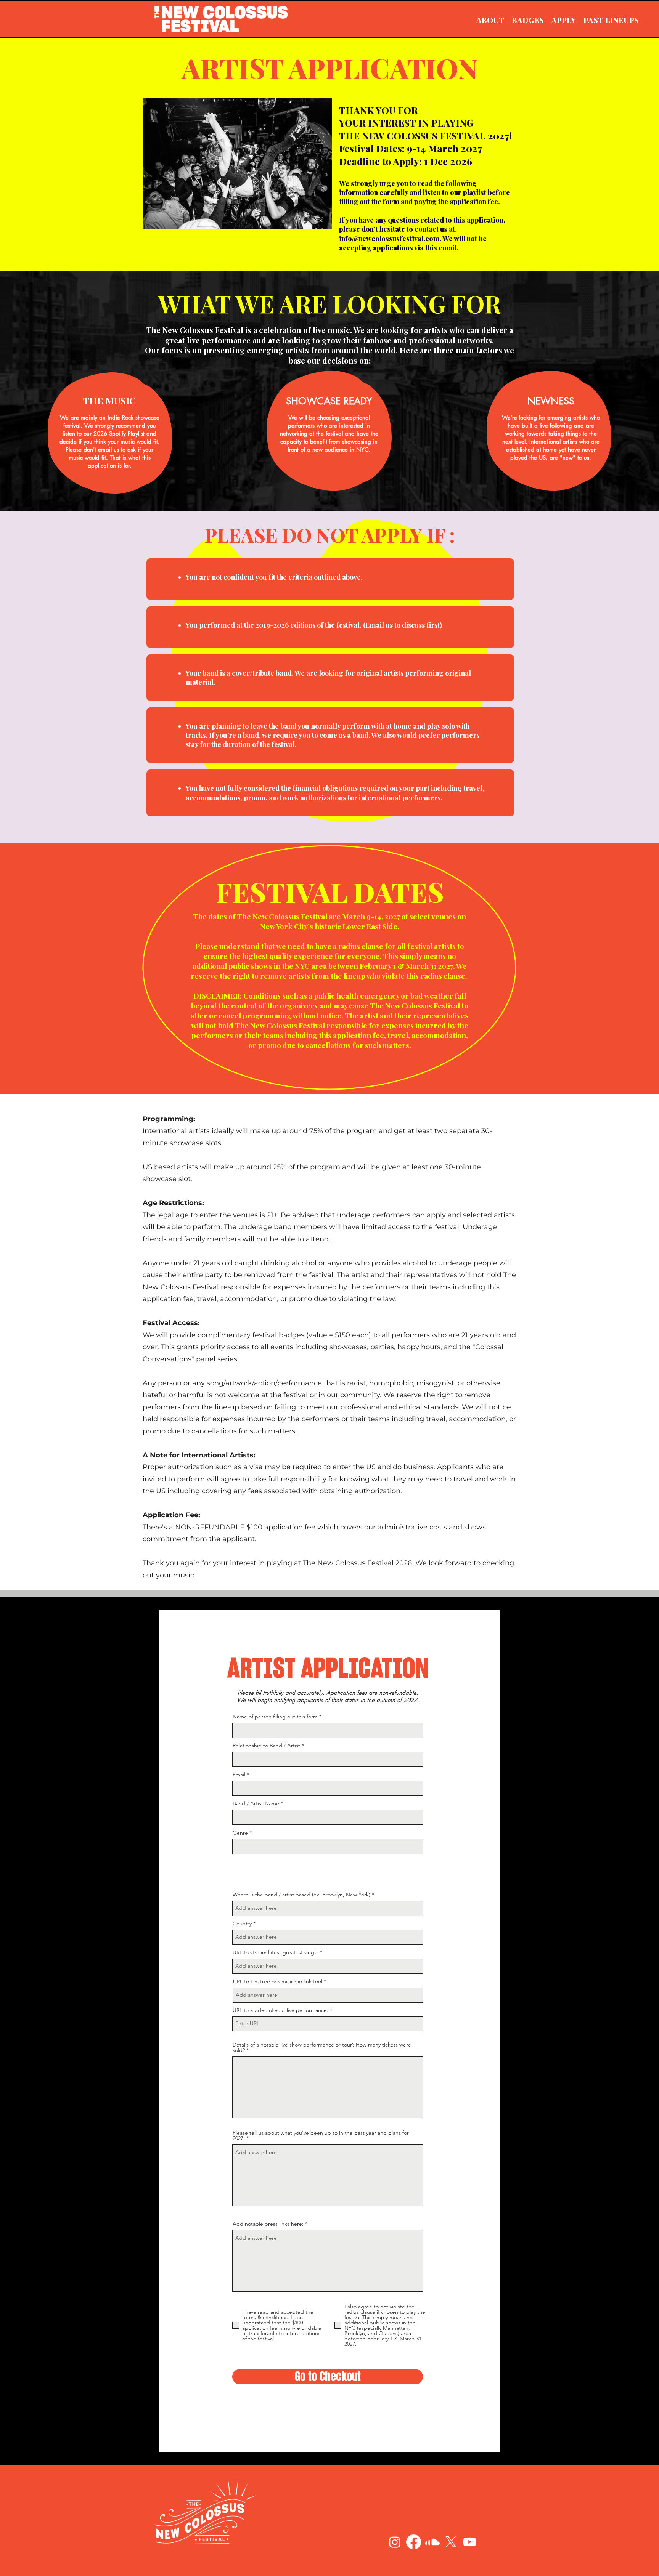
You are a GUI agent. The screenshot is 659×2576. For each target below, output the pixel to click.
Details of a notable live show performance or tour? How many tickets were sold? (322, 2047)
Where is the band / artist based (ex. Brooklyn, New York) (301, 1895)
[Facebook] (414, 2542)
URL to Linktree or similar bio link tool (278, 1981)
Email (239, 1775)
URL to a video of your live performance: (280, 2010)
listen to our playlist (455, 192)
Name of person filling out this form (276, 1717)
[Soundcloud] (432, 2542)
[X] (451, 2542)
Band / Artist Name (257, 1803)
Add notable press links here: (268, 2224)
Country (242, 1924)
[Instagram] (395, 2542)
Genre (240, 1833)
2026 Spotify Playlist (120, 434)
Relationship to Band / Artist (266, 1746)
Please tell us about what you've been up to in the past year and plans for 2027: (321, 2135)
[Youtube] (470, 2542)
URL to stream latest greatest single (276, 1952)
